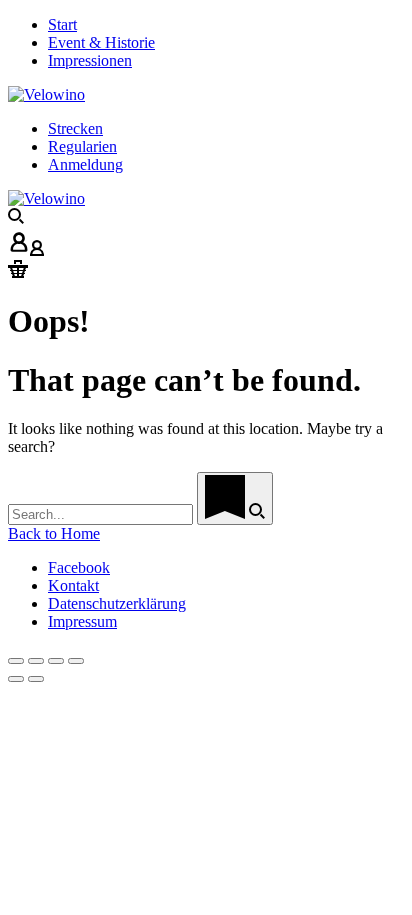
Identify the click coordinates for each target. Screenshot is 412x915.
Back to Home (54, 533)
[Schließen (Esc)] (16, 661)
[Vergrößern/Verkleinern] (76, 661)
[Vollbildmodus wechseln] (56, 661)
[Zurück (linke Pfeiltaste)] (16, 679)
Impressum (82, 621)
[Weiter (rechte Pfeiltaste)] (36, 679)
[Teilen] (36, 661)
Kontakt (73, 585)
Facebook (79, 567)
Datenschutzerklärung (117, 603)
